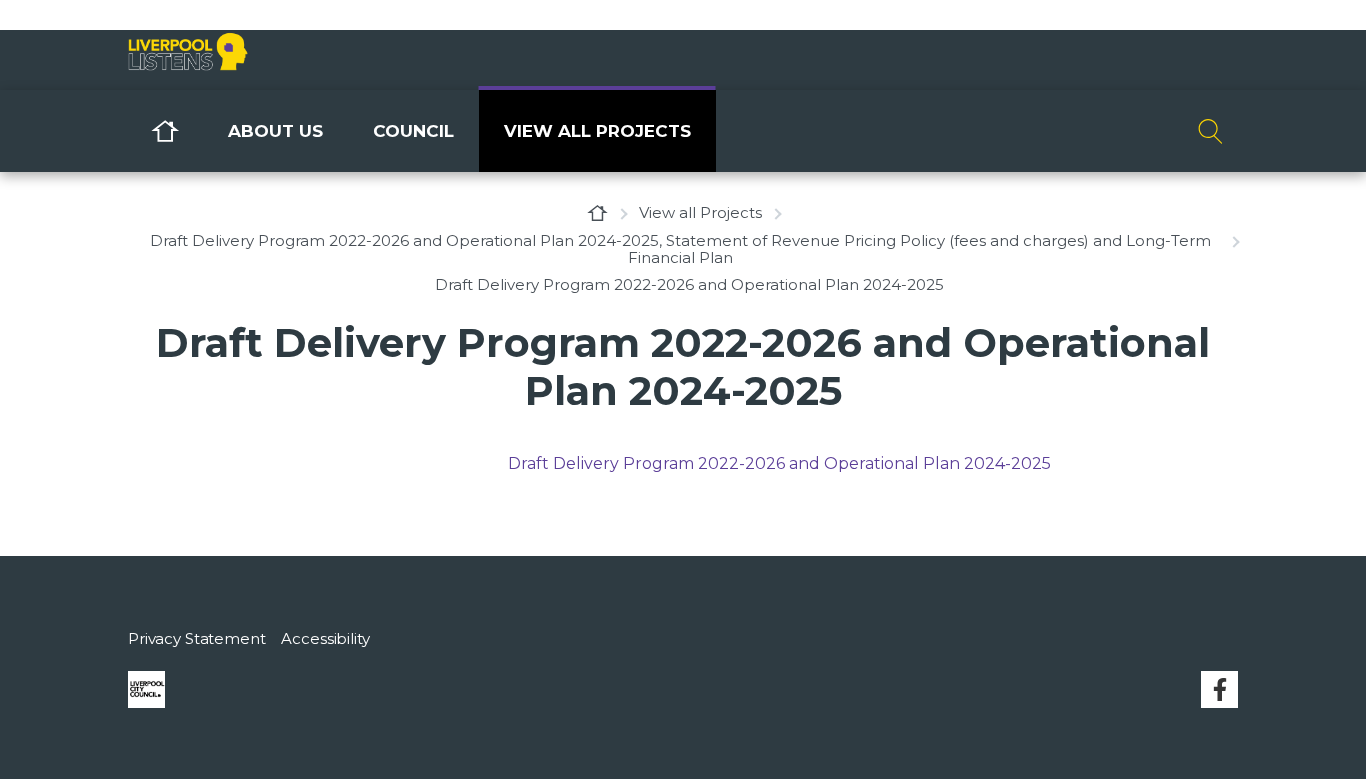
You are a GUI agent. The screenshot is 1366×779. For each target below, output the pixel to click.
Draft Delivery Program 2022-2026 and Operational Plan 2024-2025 (779, 463)
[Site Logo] (278, 54)
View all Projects (597, 131)
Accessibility (325, 638)
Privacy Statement (196, 638)
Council (413, 131)
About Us (275, 131)
